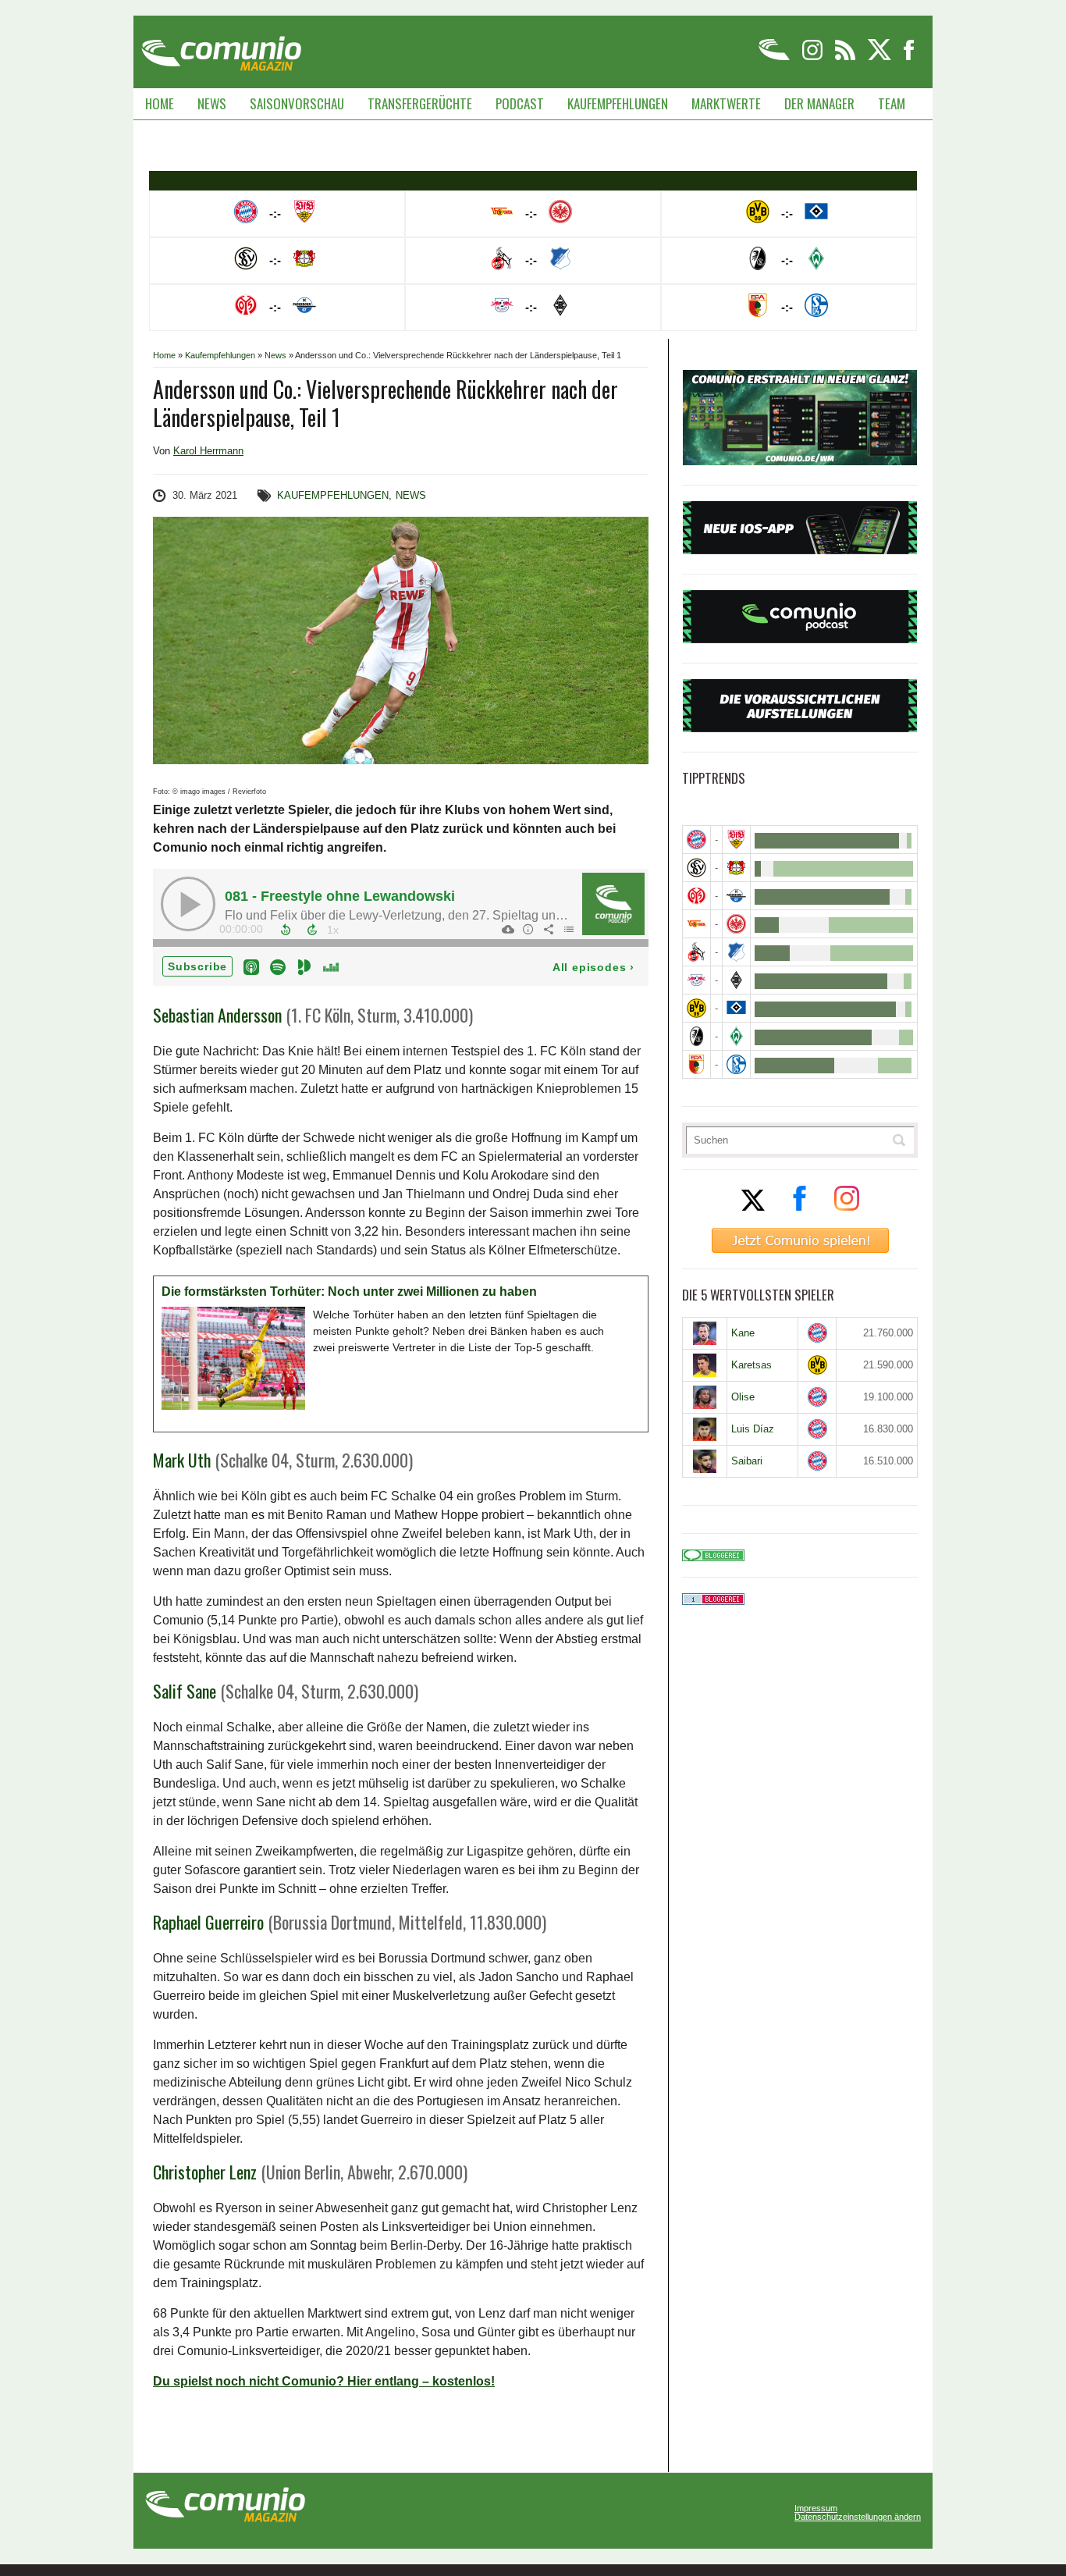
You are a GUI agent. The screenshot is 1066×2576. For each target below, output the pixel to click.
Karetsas (752, 1365)
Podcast (520, 103)
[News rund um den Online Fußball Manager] (221, 48)
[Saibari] (705, 1461)
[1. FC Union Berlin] (696, 924)
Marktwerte (726, 103)
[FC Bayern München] (817, 1333)
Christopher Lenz (205, 2172)
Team (892, 103)
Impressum (816, 2508)
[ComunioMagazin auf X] (881, 57)
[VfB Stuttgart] (736, 840)
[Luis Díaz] (705, 1429)
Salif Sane (185, 1691)
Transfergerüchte (420, 103)
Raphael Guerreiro (208, 1922)
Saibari (747, 1461)
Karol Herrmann (208, 451)
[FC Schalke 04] (736, 1064)
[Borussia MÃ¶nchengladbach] (736, 980)
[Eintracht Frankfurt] (736, 924)
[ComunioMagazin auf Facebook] (909, 57)
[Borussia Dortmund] (696, 1008)
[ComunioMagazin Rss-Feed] (846, 57)
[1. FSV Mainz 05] (696, 896)
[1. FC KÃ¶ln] (696, 952)
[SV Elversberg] (696, 868)
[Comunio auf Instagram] (814, 57)
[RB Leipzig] (696, 980)
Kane (743, 1333)
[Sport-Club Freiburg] (696, 1036)
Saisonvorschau (297, 103)
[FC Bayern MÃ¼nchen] (696, 840)
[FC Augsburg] (696, 1064)
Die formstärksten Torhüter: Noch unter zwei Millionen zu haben (349, 1292)
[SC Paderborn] (736, 896)
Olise (743, 1397)
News (212, 103)
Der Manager (819, 103)
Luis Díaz (753, 1429)
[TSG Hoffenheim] (736, 952)
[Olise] (705, 1397)
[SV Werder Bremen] (736, 1036)
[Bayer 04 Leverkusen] (736, 868)
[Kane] (705, 1333)
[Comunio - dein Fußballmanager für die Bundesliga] (775, 57)
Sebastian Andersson (217, 1015)
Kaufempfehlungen (618, 103)
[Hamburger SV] (736, 1008)
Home (160, 103)
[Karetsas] (705, 1365)
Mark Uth (182, 1460)
